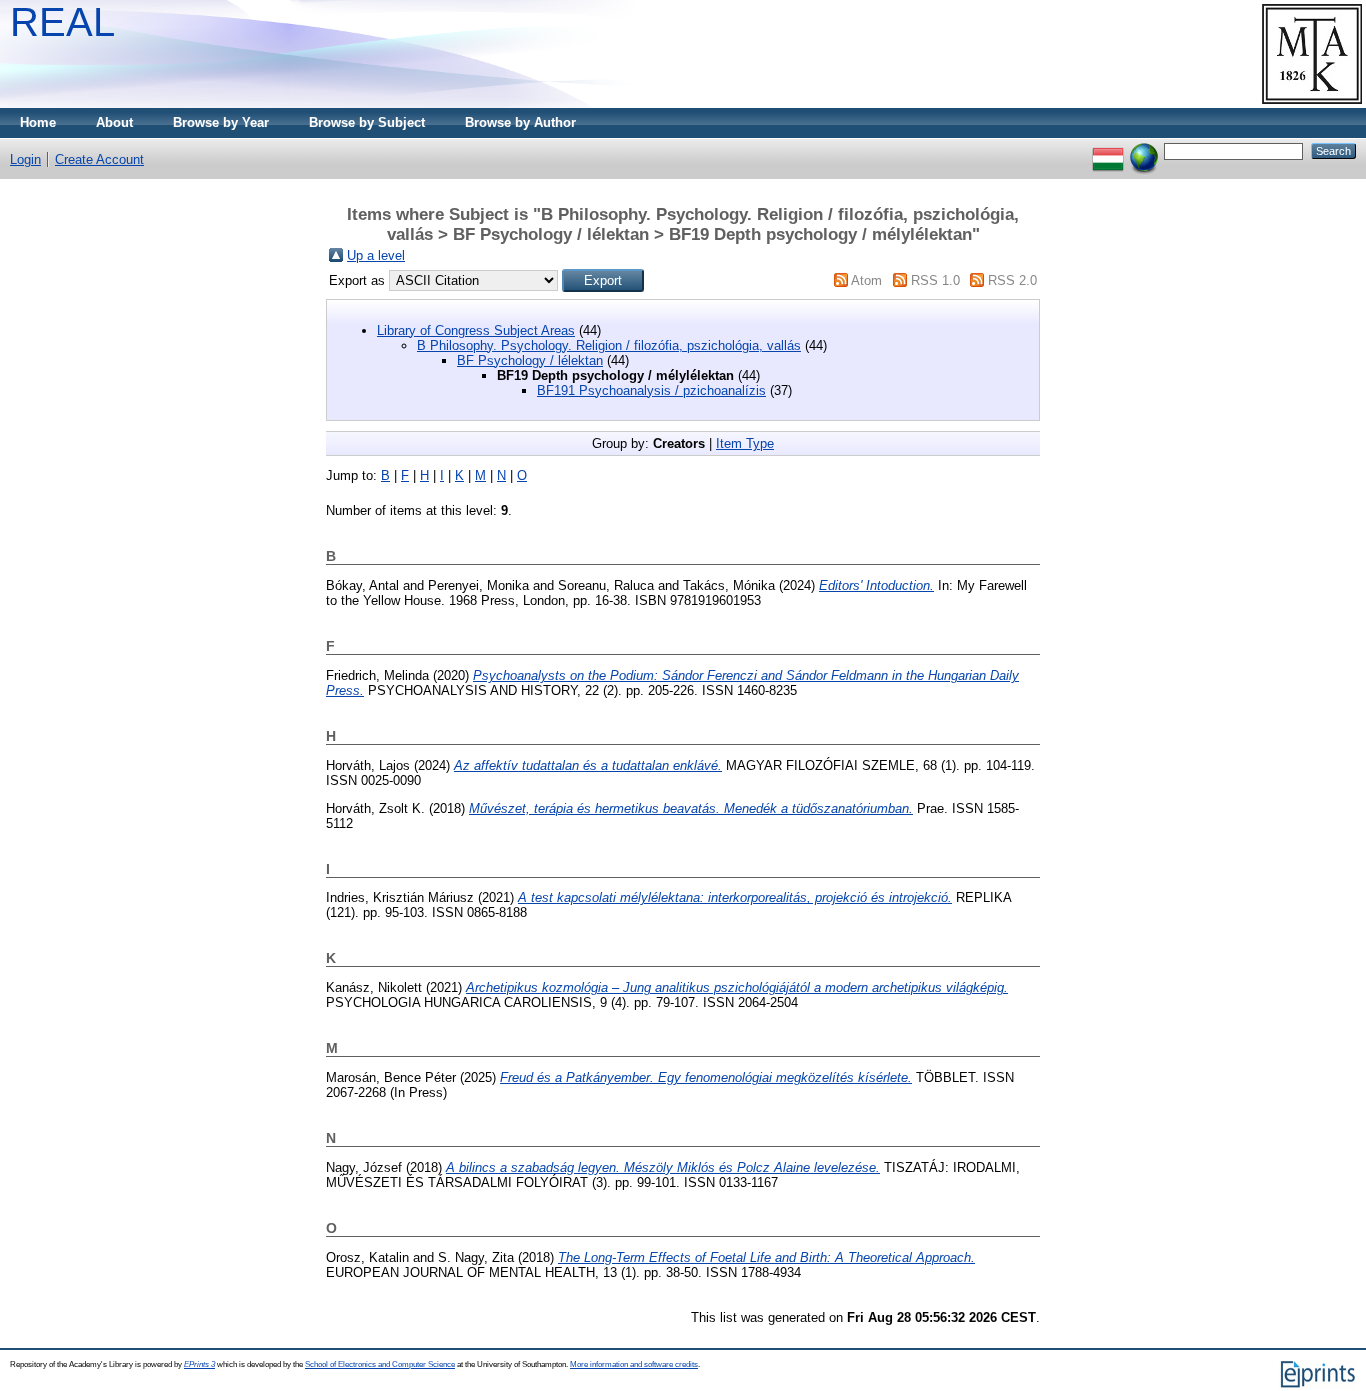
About (114, 122)
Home (38, 122)
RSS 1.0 (935, 280)
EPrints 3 (199, 1364)
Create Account (99, 159)
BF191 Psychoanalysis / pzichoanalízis (651, 390)
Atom (866, 280)
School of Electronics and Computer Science (380, 1364)
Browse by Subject (367, 122)
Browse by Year (221, 122)
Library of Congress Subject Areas (476, 330)
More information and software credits (634, 1364)
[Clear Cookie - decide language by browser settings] (1144, 150)
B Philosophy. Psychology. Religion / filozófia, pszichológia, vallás (609, 345)
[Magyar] (1108, 150)
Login (25, 159)
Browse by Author (520, 122)
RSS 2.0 (1012, 280)
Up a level (376, 255)
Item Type (745, 443)
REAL (62, 22)
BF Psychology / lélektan (530, 360)
